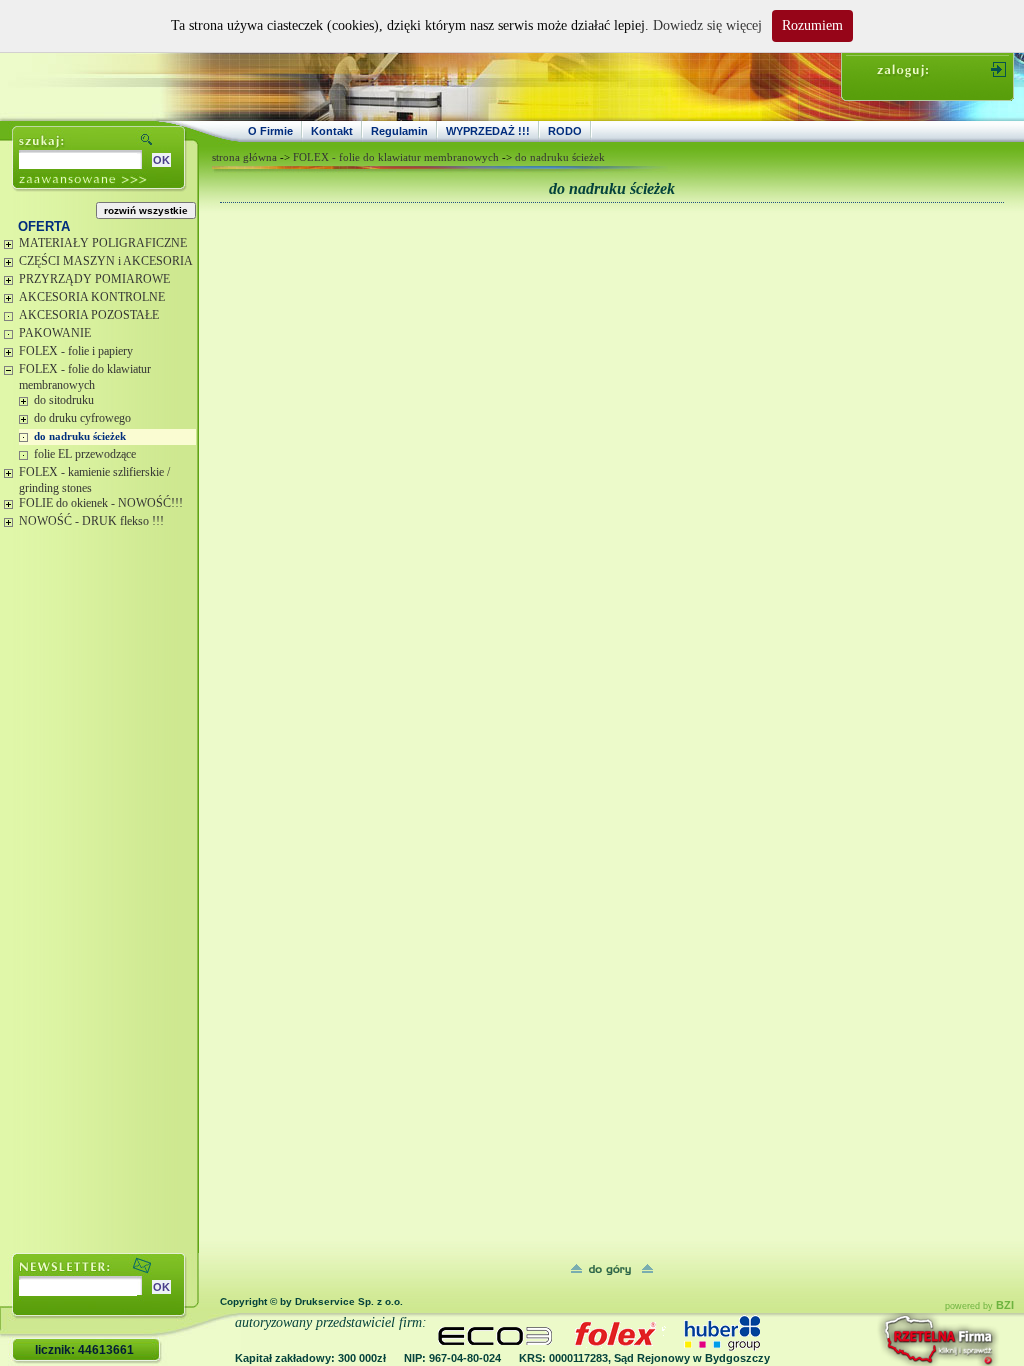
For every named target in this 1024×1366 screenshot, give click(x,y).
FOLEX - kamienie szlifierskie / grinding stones (94, 480)
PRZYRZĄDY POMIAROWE (94, 279)
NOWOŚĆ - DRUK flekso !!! (91, 521)
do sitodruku (64, 400)
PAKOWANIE (55, 333)
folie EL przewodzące (85, 454)
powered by (979, 1306)
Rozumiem (812, 25)
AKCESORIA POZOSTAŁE (89, 315)
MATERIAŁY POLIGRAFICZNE (103, 243)
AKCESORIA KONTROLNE (92, 297)
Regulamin (399, 131)
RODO (565, 131)
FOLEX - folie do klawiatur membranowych (85, 377)
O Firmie (270, 131)
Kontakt (332, 131)
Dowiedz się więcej (707, 25)
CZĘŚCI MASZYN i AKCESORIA (106, 261)
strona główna (244, 157)
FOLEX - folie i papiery (76, 351)
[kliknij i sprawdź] (885, 1339)
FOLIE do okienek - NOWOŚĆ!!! (101, 503)
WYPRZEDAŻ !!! (488, 131)
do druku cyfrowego (82, 418)
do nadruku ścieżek (80, 436)
